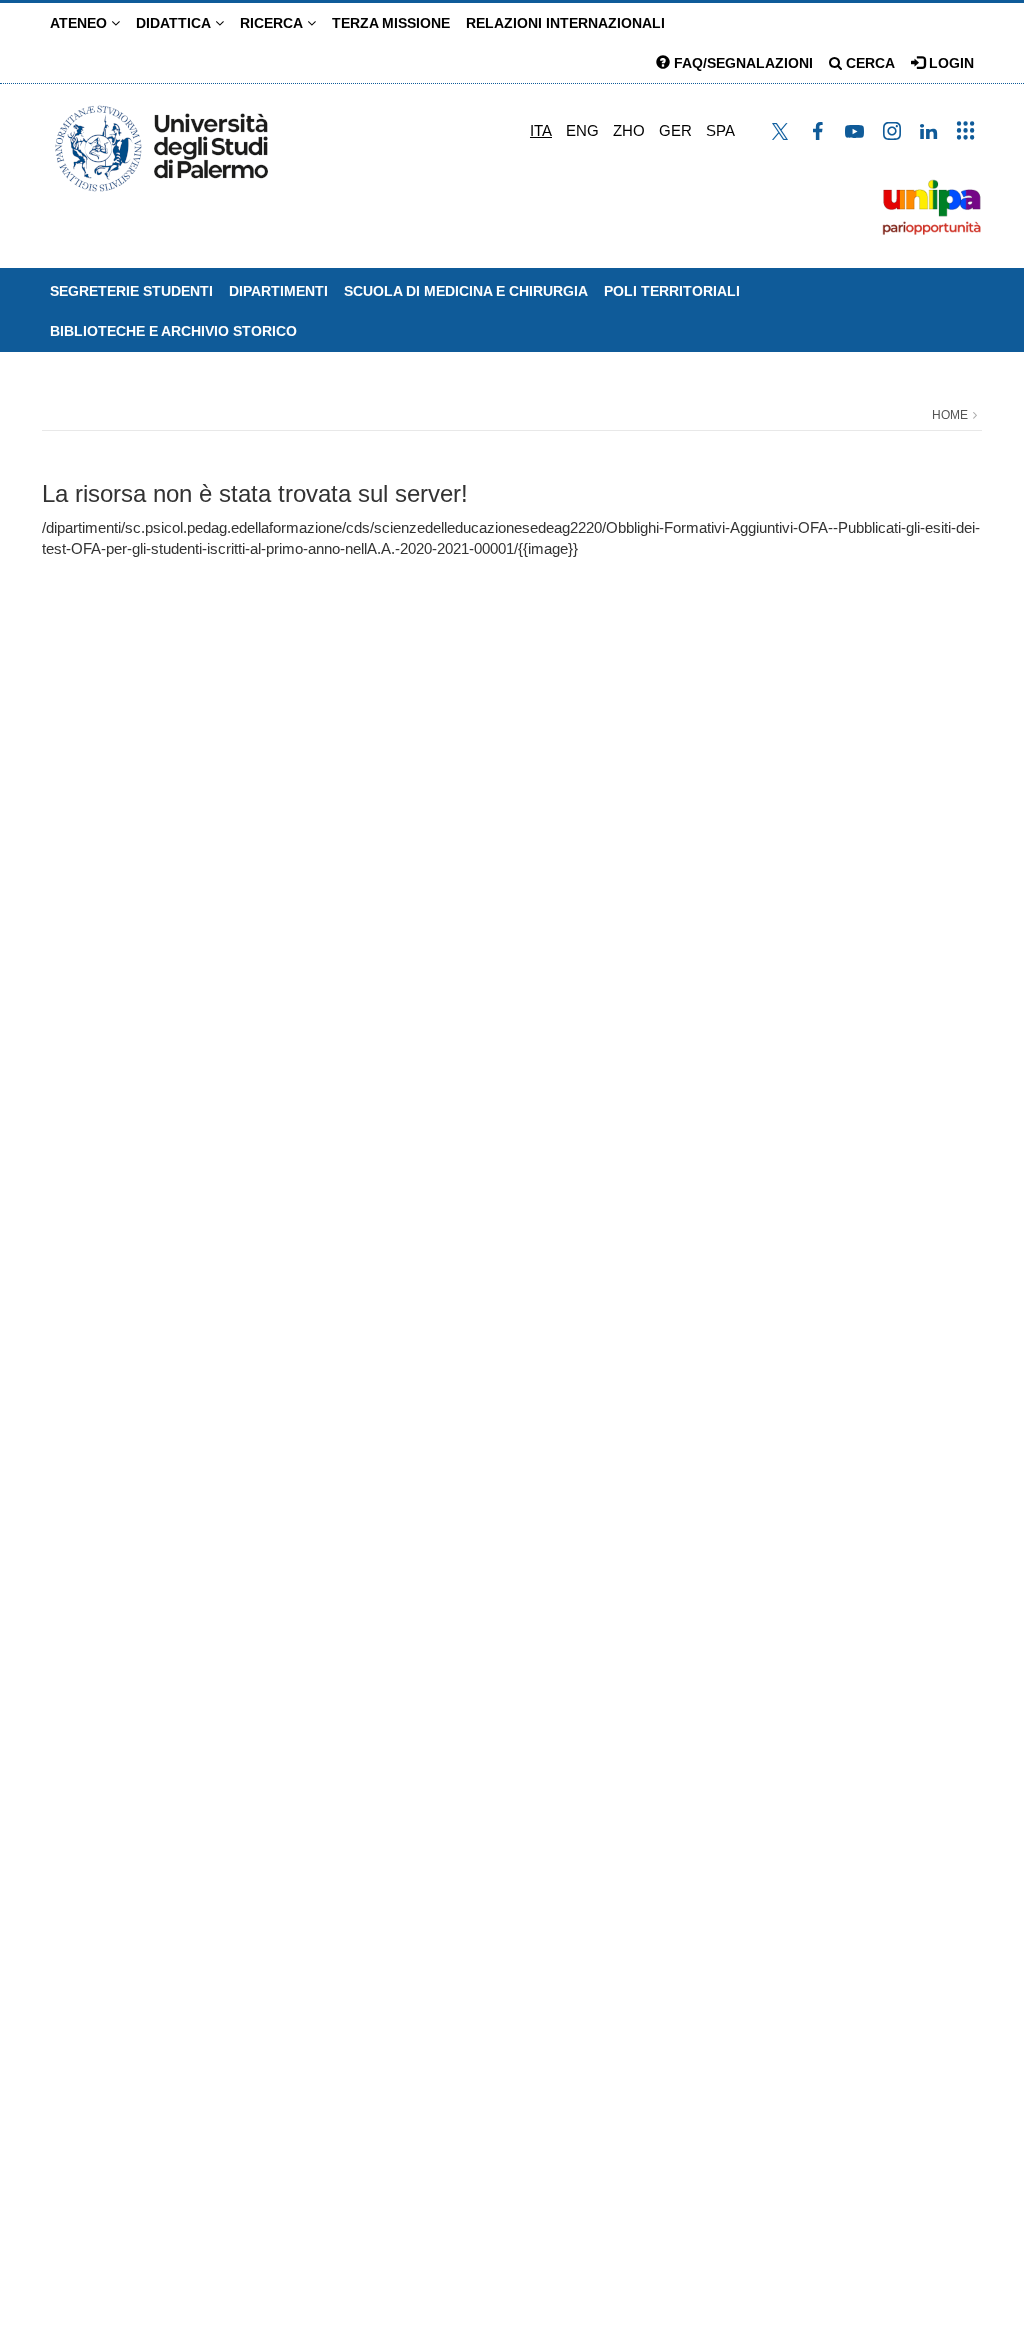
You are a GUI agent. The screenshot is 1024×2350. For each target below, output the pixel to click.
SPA (720, 130)
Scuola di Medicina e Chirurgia (466, 291)
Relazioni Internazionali (565, 23)
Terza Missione (391, 23)
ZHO (629, 130)
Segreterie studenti (131, 291)
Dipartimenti (278, 291)
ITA (541, 130)
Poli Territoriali (672, 291)
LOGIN (949, 63)
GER (675, 130)
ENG (582, 130)
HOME (950, 415)
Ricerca (273, 23)
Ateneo (80, 23)
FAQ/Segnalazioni (741, 63)
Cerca (868, 63)
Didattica (175, 23)
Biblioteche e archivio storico (173, 331)
